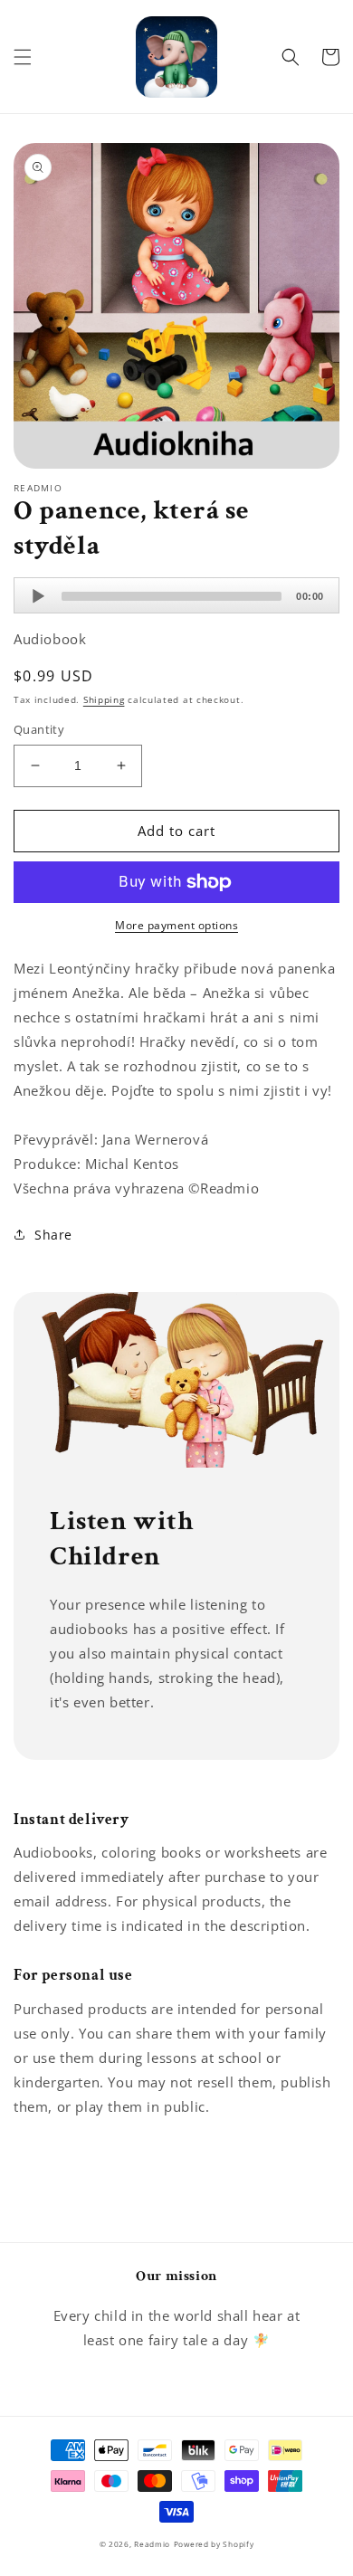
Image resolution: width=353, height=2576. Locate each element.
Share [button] (53, 1235)
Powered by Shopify (214, 2544)
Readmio (152, 2544)
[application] (176, 595)
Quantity (39, 729)
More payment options (176, 925)
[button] (23, 57)
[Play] (38, 596)
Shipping (104, 699)
